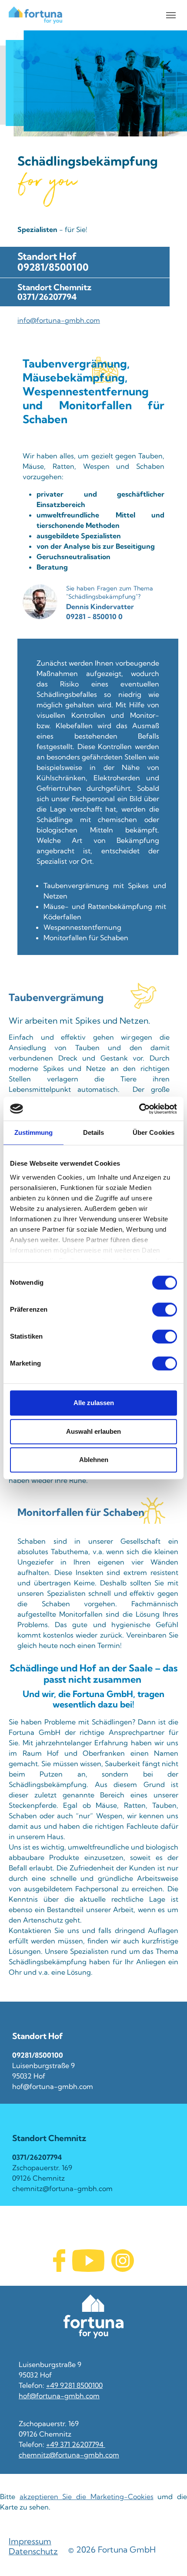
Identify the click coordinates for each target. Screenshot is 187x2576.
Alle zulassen (94, 1403)
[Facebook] (59, 2261)
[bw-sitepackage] (35, 15)
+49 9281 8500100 (74, 2385)
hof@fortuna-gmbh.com (59, 2396)
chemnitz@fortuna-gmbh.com (69, 2455)
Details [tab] (94, 1132)
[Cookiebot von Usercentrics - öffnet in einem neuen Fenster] (139, 1109)
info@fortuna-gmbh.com (59, 320)
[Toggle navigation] (171, 15)
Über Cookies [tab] (154, 1132)
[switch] (165, 1310)
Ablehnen (94, 1460)
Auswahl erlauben (93, 1431)
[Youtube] (88, 2261)
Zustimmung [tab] (34, 1132)
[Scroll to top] (168, 2557)
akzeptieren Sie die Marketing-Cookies (87, 2496)
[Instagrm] (123, 2261)
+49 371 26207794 (76, 2444)
